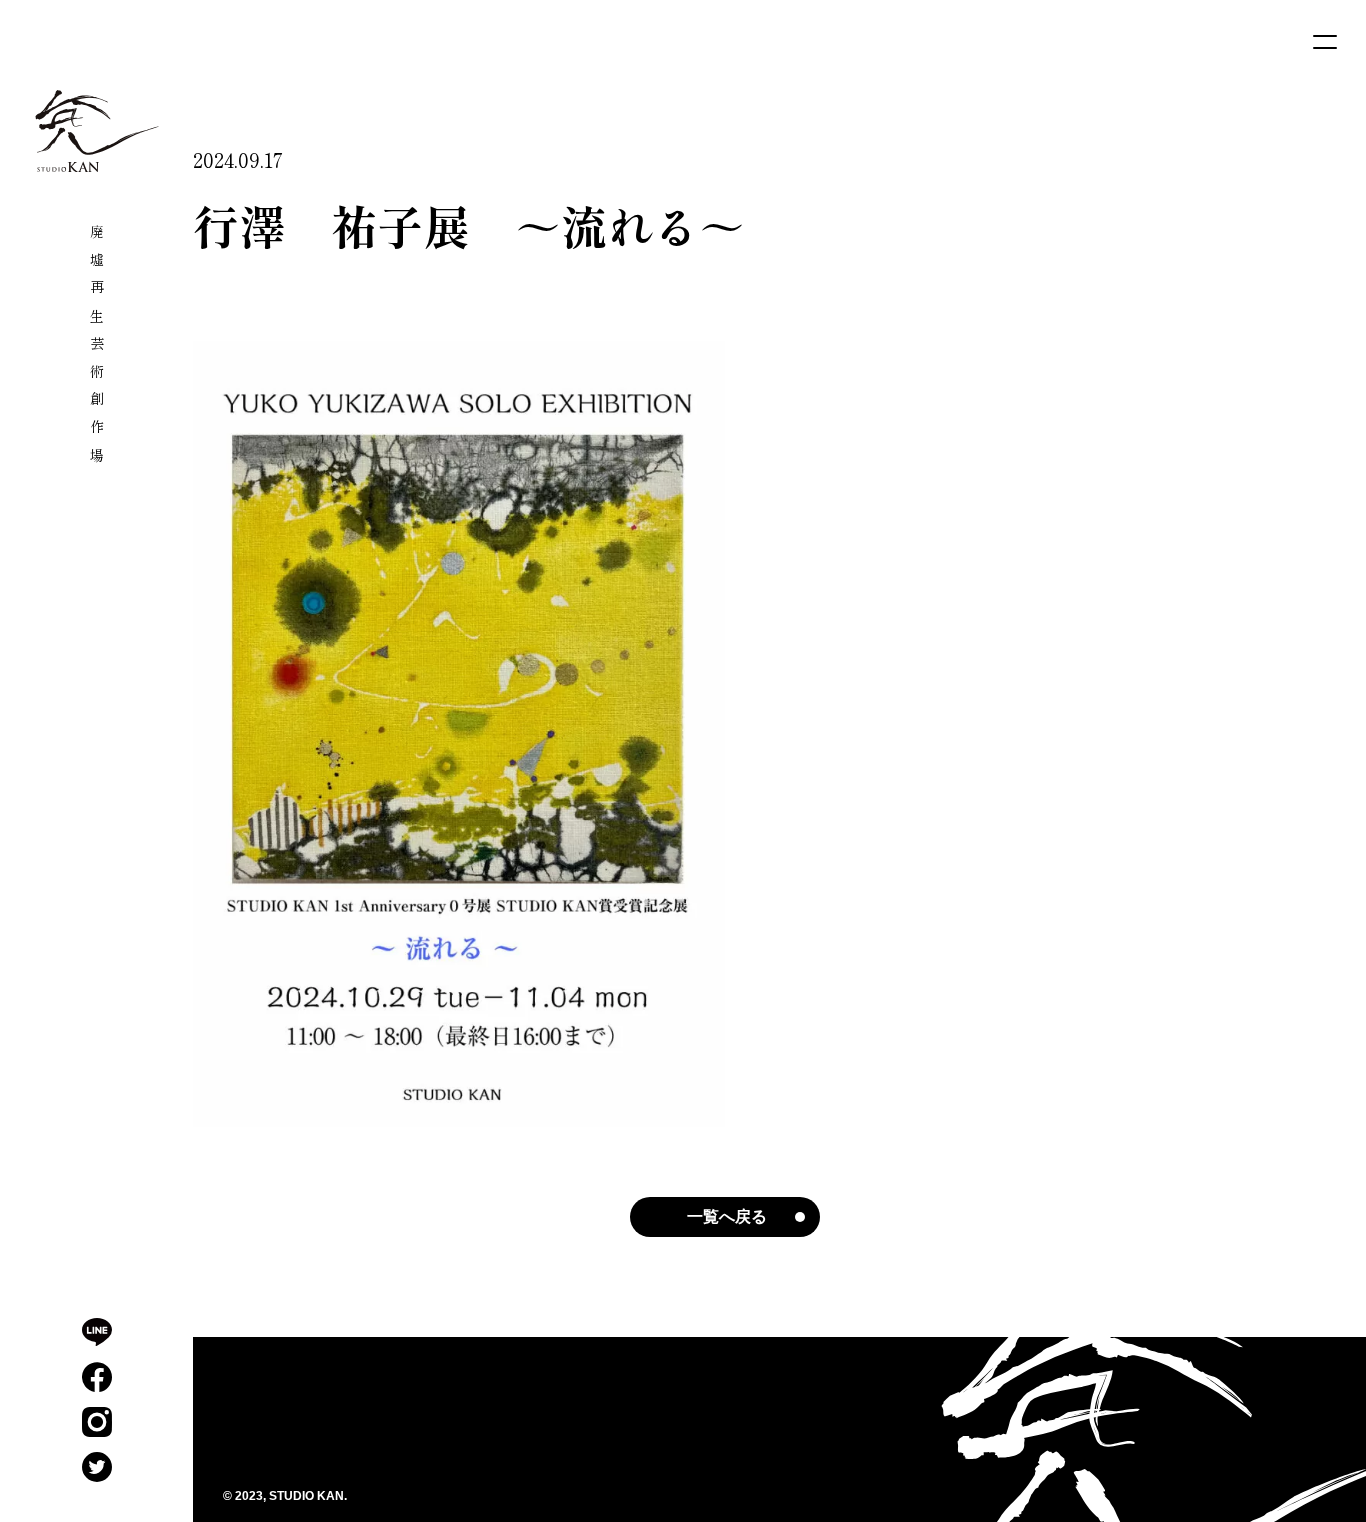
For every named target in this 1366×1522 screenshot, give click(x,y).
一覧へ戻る (727, 1216)
